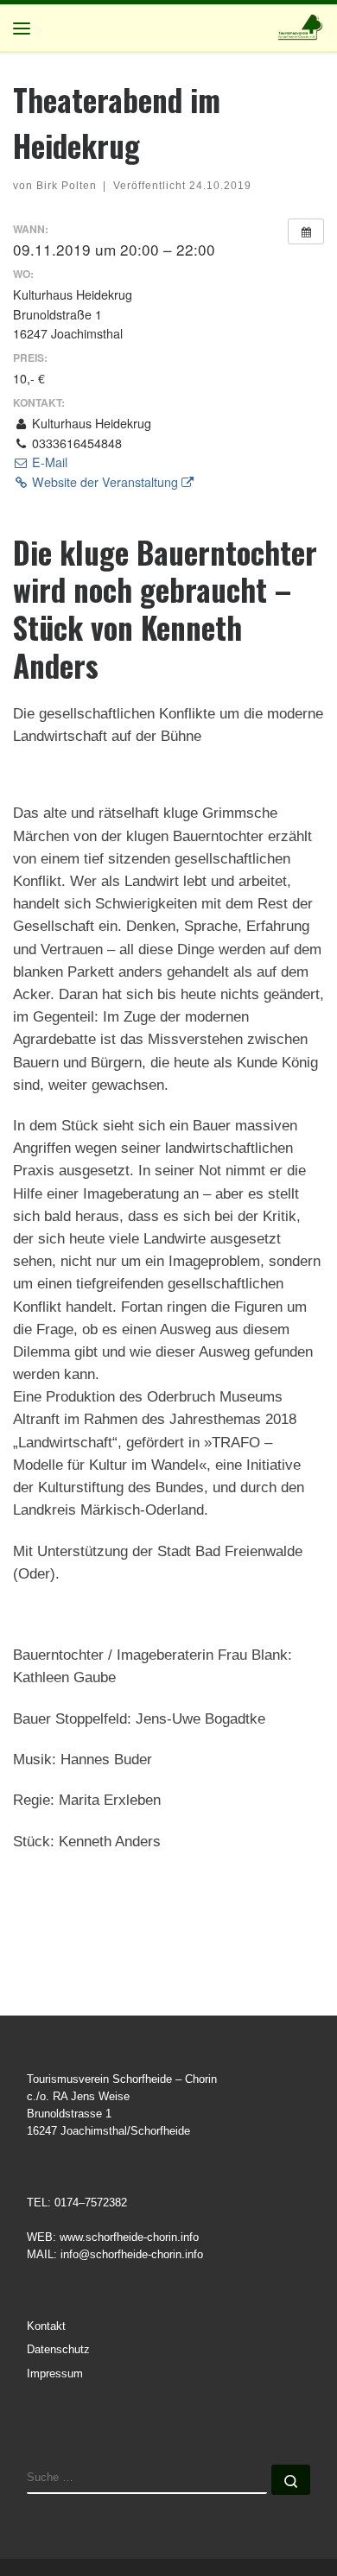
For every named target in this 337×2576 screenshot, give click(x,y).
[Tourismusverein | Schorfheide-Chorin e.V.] (301, 25)
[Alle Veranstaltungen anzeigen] (306, 231)
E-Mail (48, 462)
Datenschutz (58, 2350)
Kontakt (46, 2326)
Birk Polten (67, 185)
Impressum (55, 2374)
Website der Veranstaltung (105, 482)
